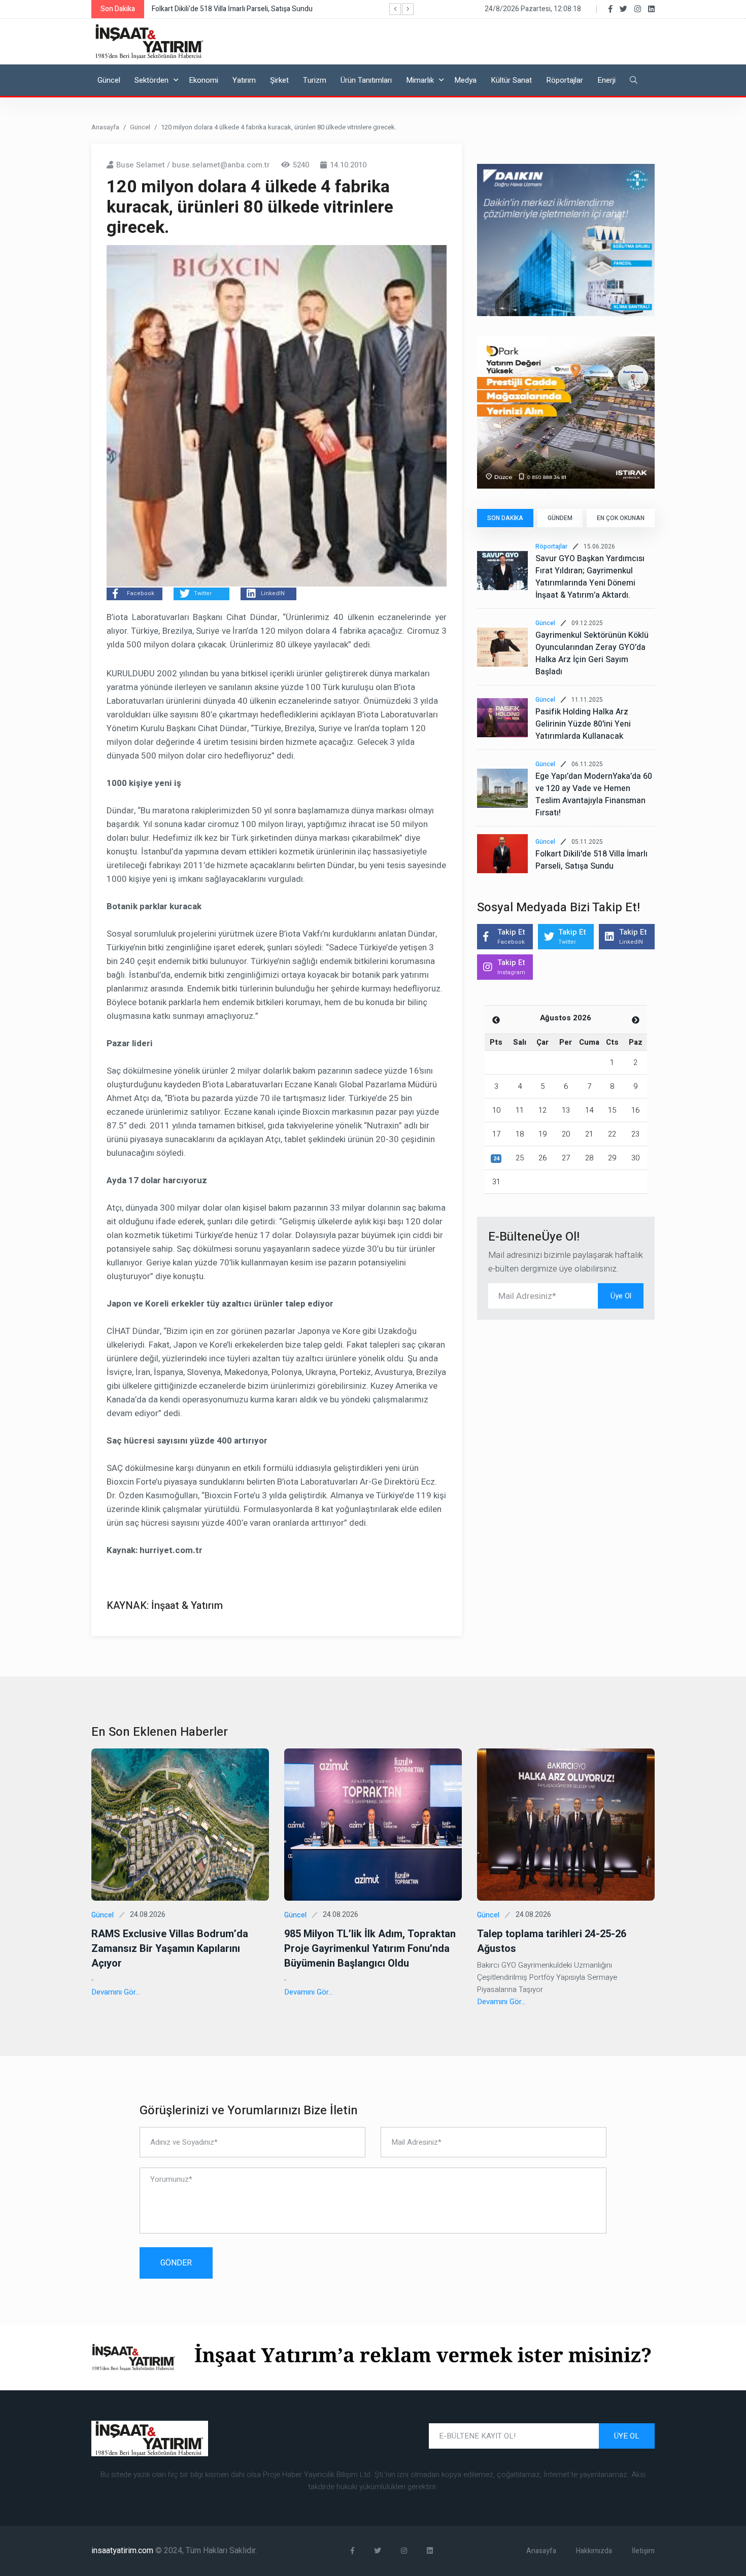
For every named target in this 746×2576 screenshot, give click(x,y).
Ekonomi (204, 80)
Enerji (606, 80)
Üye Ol (621, 1296)
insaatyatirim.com (123, 2551)
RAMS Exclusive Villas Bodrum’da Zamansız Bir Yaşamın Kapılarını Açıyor (170, 1949)
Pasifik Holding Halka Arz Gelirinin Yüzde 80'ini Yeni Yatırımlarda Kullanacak (583, 724)
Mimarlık (420, 80)
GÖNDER (176, 2263)
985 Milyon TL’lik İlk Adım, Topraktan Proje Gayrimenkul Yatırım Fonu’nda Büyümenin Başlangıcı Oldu (370, 1949)
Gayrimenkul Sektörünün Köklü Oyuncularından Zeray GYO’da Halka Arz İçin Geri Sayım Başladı (592, 654)
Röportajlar (565, 80)
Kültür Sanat (511, 80)
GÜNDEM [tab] (560, 518)
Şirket (279, 80)
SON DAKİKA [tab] (505, 518)
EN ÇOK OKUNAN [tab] (621, 518)
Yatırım (244, 80)
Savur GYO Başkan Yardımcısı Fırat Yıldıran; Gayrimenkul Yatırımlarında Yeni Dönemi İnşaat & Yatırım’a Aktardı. (590, 577)
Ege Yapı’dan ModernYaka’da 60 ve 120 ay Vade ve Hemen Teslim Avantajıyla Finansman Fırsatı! (594, 795)
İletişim (643, 2551)
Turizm (315, 80)
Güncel (109, 80)
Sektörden (151, 80)
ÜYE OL (627, 2436)
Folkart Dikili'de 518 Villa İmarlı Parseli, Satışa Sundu (591, 860)
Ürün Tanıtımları (366, 80)
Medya (465, 80)
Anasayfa (105, 127)
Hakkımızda (594, 2551)
